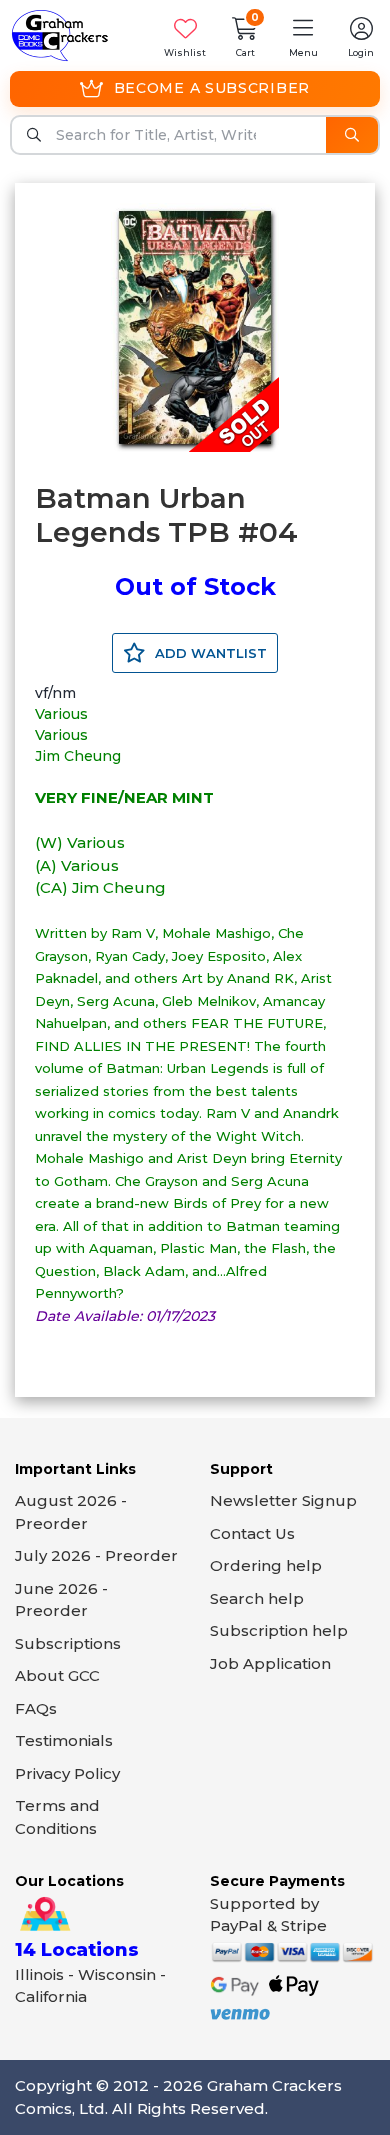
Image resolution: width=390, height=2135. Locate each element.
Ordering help (266, 1565)
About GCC (57, 1675)
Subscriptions (68, 1643)
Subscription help (279, 1630)
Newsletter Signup (283, 1500)
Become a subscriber (212, 88)
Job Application (270, 1663)
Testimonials (64, 1740)
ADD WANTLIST (209, 653)
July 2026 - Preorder (96, 1555)
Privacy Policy (67, 1773)
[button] (303, 35)
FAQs (36, 1708)
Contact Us (252, 1533)
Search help (257, 1598)
